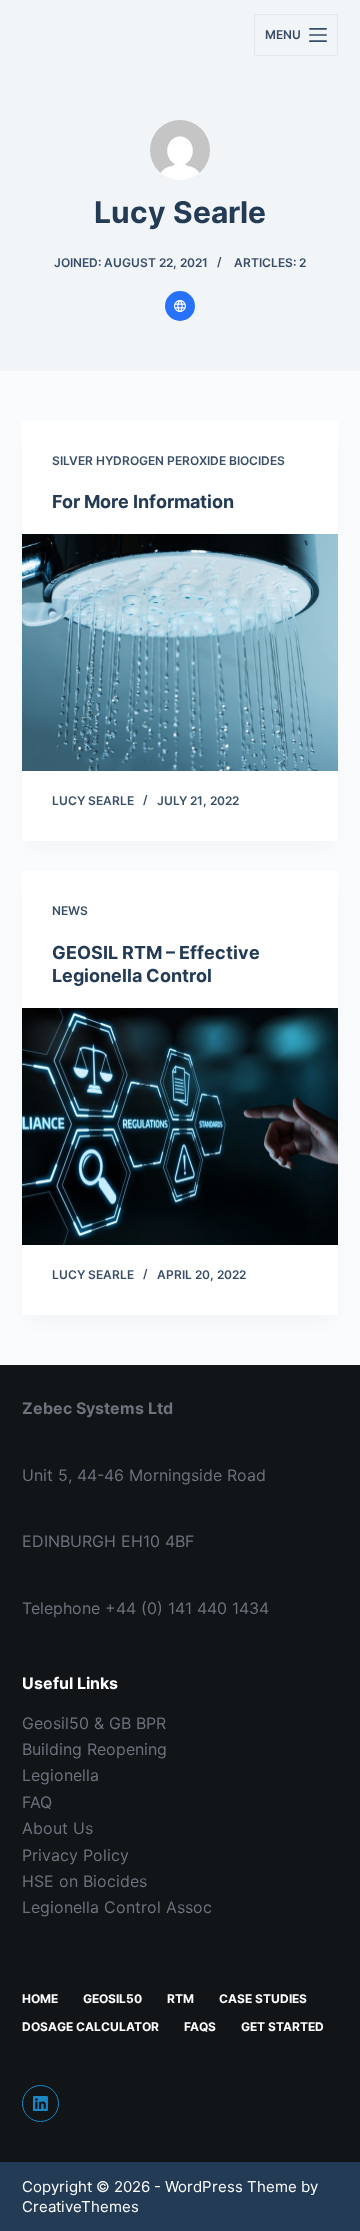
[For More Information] (180, 653)
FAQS (200, 2026)
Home (40, 1998)
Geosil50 (112, 1998)
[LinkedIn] (41, 2104)
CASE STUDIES (263, 1998)
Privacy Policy (75, 1855)
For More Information (143, 501)
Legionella (60, 1775)
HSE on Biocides (84, 1881)
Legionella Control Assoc (117, 1907)
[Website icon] (180, 306)
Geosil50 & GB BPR (94, 1723)
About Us (57, 1828)
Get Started (282, 2026)
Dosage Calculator (90, 2026)
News (70, 910)
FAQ (37, 1802)
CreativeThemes (80, 2206)
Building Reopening (94, 1749)
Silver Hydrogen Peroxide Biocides (168, 460)
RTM (180, 1998)
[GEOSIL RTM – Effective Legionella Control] (180, 1127)
